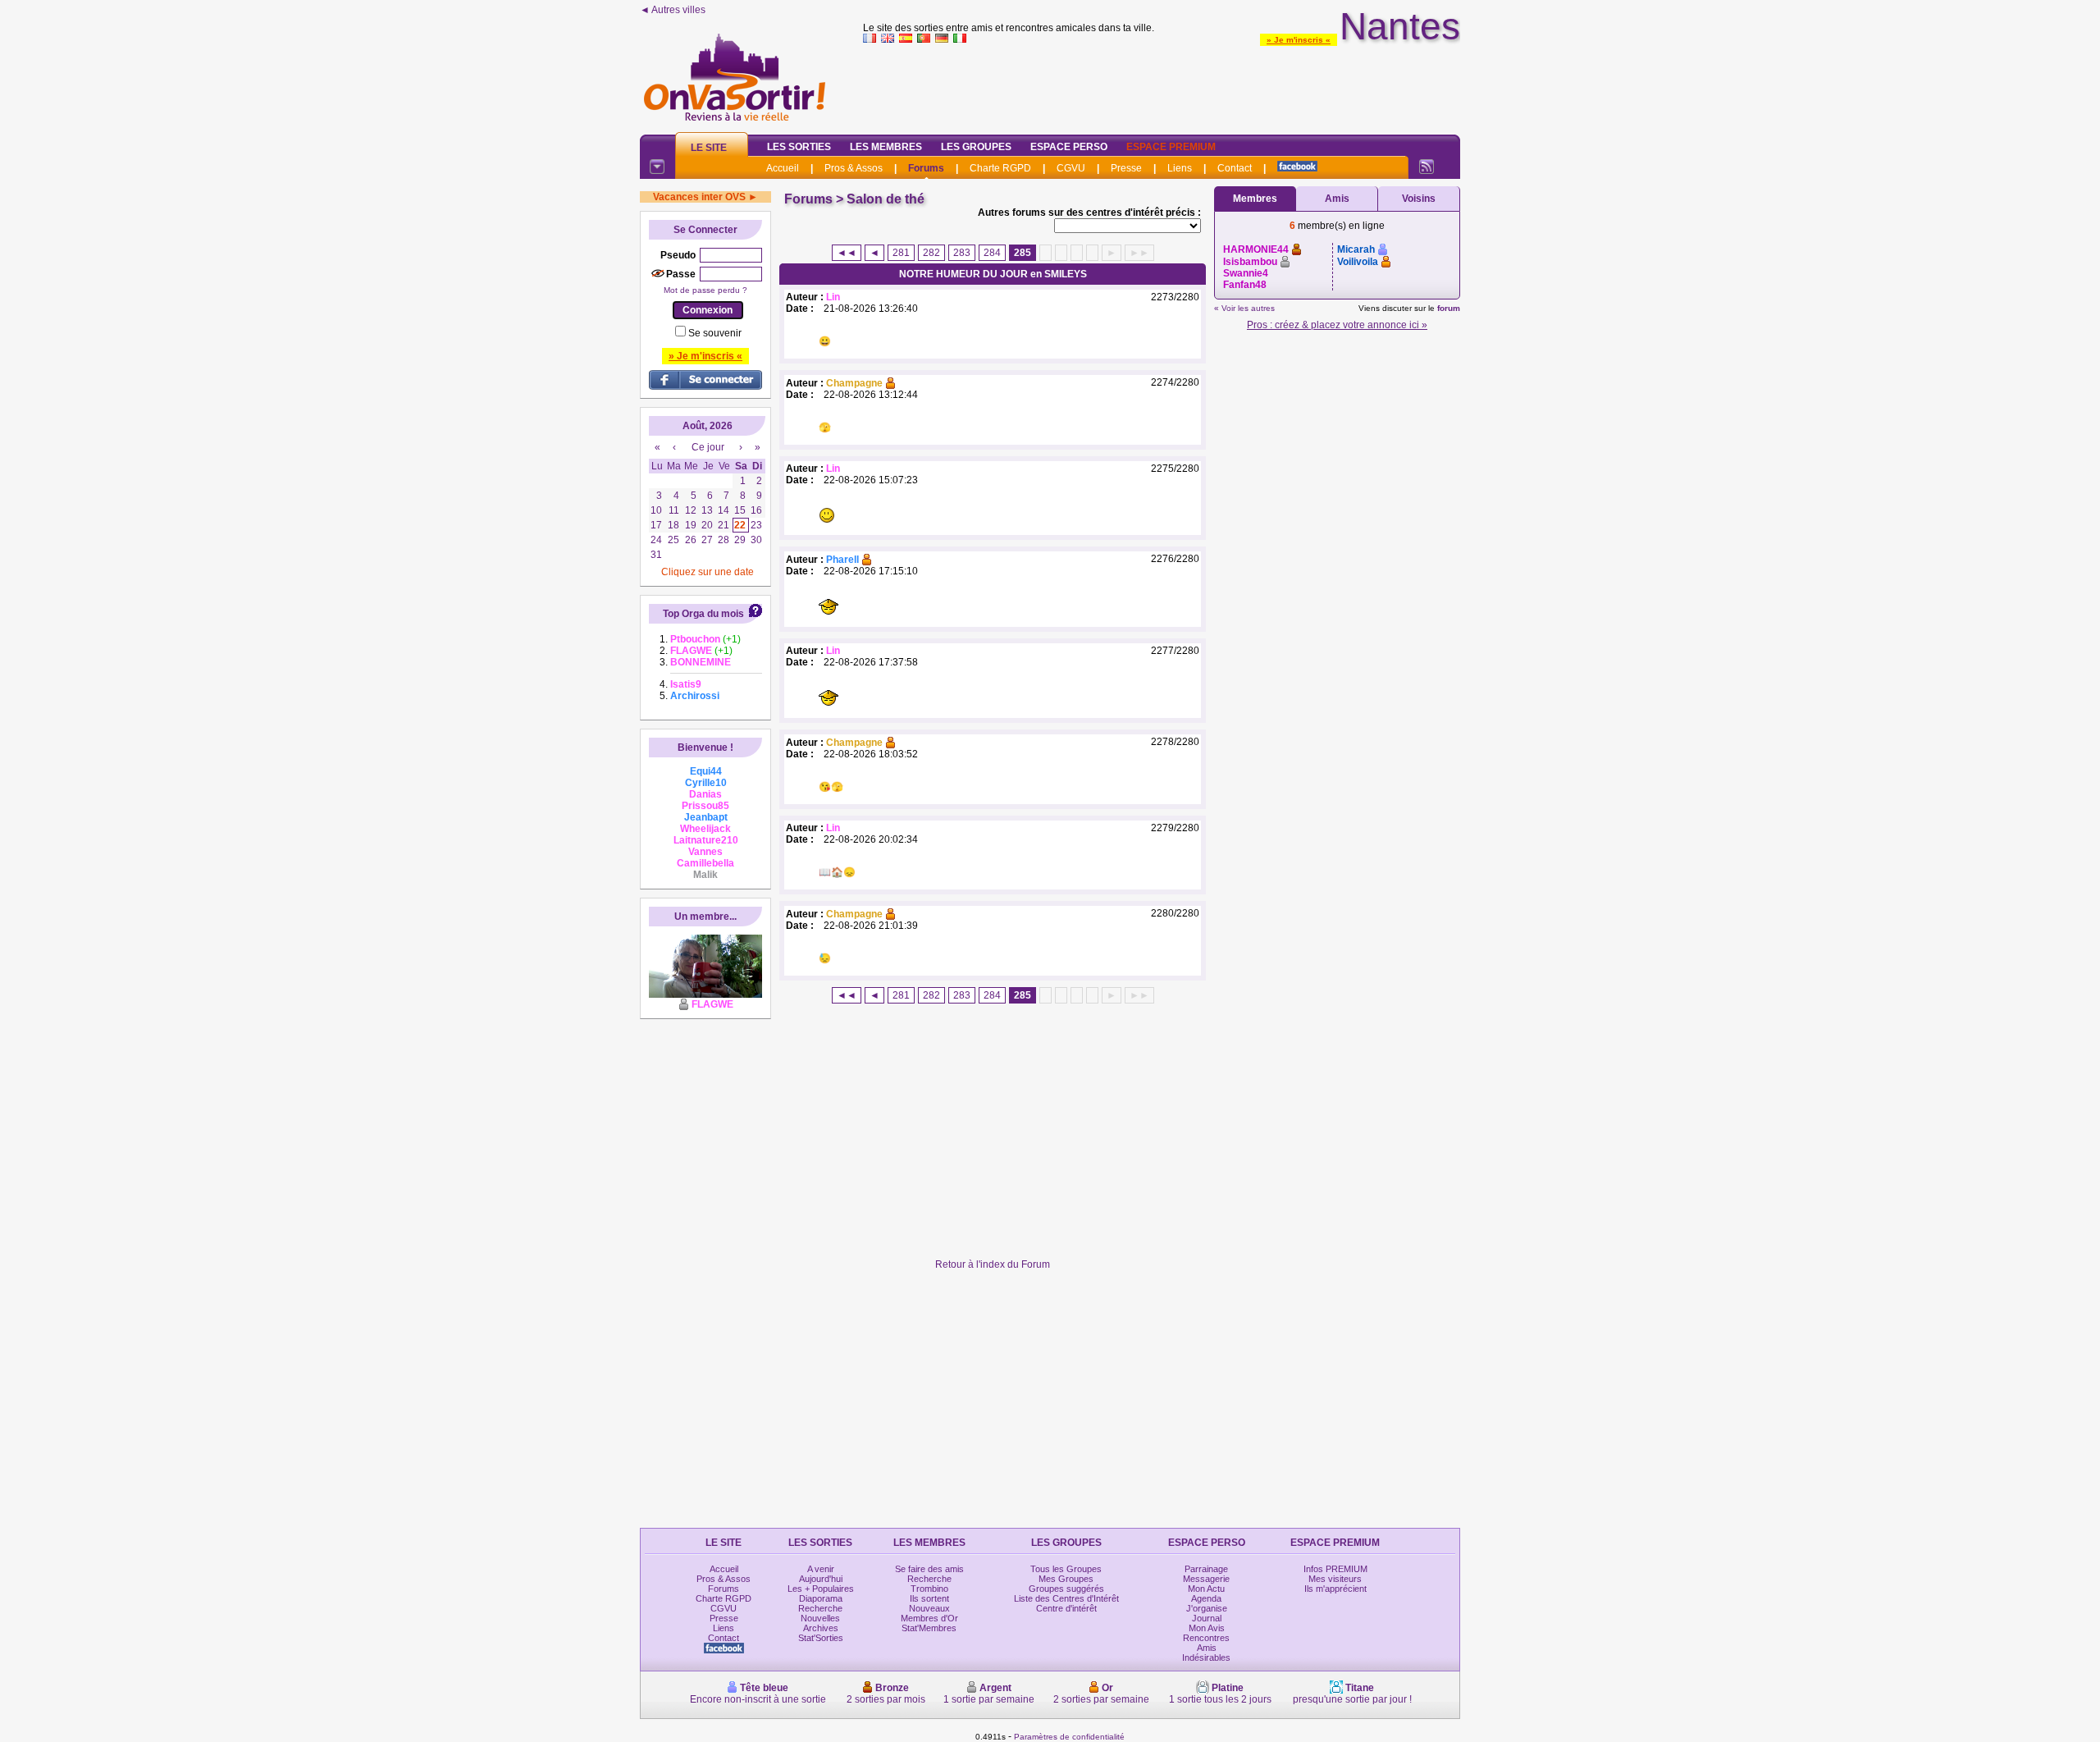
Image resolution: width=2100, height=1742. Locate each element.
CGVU (1071, 168)
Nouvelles (820, 1618)
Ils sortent (929, 1598)
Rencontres (1206, 1638)
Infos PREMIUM (1335, 1569)
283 (962, 253)
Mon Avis (1207, 1628)
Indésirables (1206, 1657)
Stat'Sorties (821, 1638)
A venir (821, 1569)
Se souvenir (715, 333)
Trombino (929, 1589)
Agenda (1206, 1598)
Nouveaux (929, 1608)
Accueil (783, 168)
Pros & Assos (854, 168)
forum (1449, 308)
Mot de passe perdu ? (705, 290)
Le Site (709, 148)
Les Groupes (976, 147)
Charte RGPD (1000, 168)
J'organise (1207, 1608)
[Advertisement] (1162, 85)
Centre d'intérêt (1066, 1608)
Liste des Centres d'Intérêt (1066, 1598)
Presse (1126, 168)
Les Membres (886, 147)
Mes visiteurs (1335, 1579)
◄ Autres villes (673, 10)
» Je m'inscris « (1299, 40)
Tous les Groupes (1066, 1569)
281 (901, 253)
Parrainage (1206, 1569)
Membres (1255, 199)
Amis (1337, 199)
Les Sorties (799, 147)
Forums (926, 168)
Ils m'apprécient (1335, 1589)
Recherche (820, 1608)
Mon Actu (1206, 1589)
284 (992, 253)
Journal (1207, 1618)
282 (931, 253)
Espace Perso (1069, 147)
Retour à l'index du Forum (993, 1264)
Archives (821, 1628)
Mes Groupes (1066, 1579)
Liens (1180, 168)
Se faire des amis (929, 1569)
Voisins (1419, 199)
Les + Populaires (821, 1589)
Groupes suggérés (1066, 1589)
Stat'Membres (929, 1628)
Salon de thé (886, 199)
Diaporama (821, 1598)
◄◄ (847, 253)
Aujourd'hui (821, 1579)
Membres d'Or (929, 1618)
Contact (1235, 168)
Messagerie (1206, 1579)
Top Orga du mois (703, 614)
